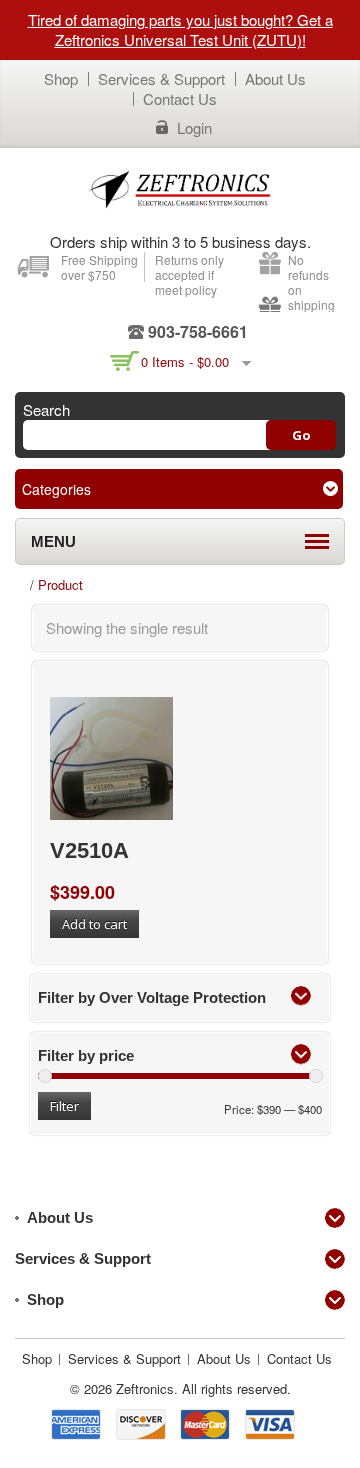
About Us (275, 78)
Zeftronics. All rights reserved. (203, 1388)
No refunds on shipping (311, 282)
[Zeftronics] (180, 188)
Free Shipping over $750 (99, 267)
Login (194, 128)
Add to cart (94, 924)
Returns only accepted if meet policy (189, 274)
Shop (61, 78)
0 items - (185, 361)
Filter (64, 1106)
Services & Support (161, 78)
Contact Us (180, 98)
